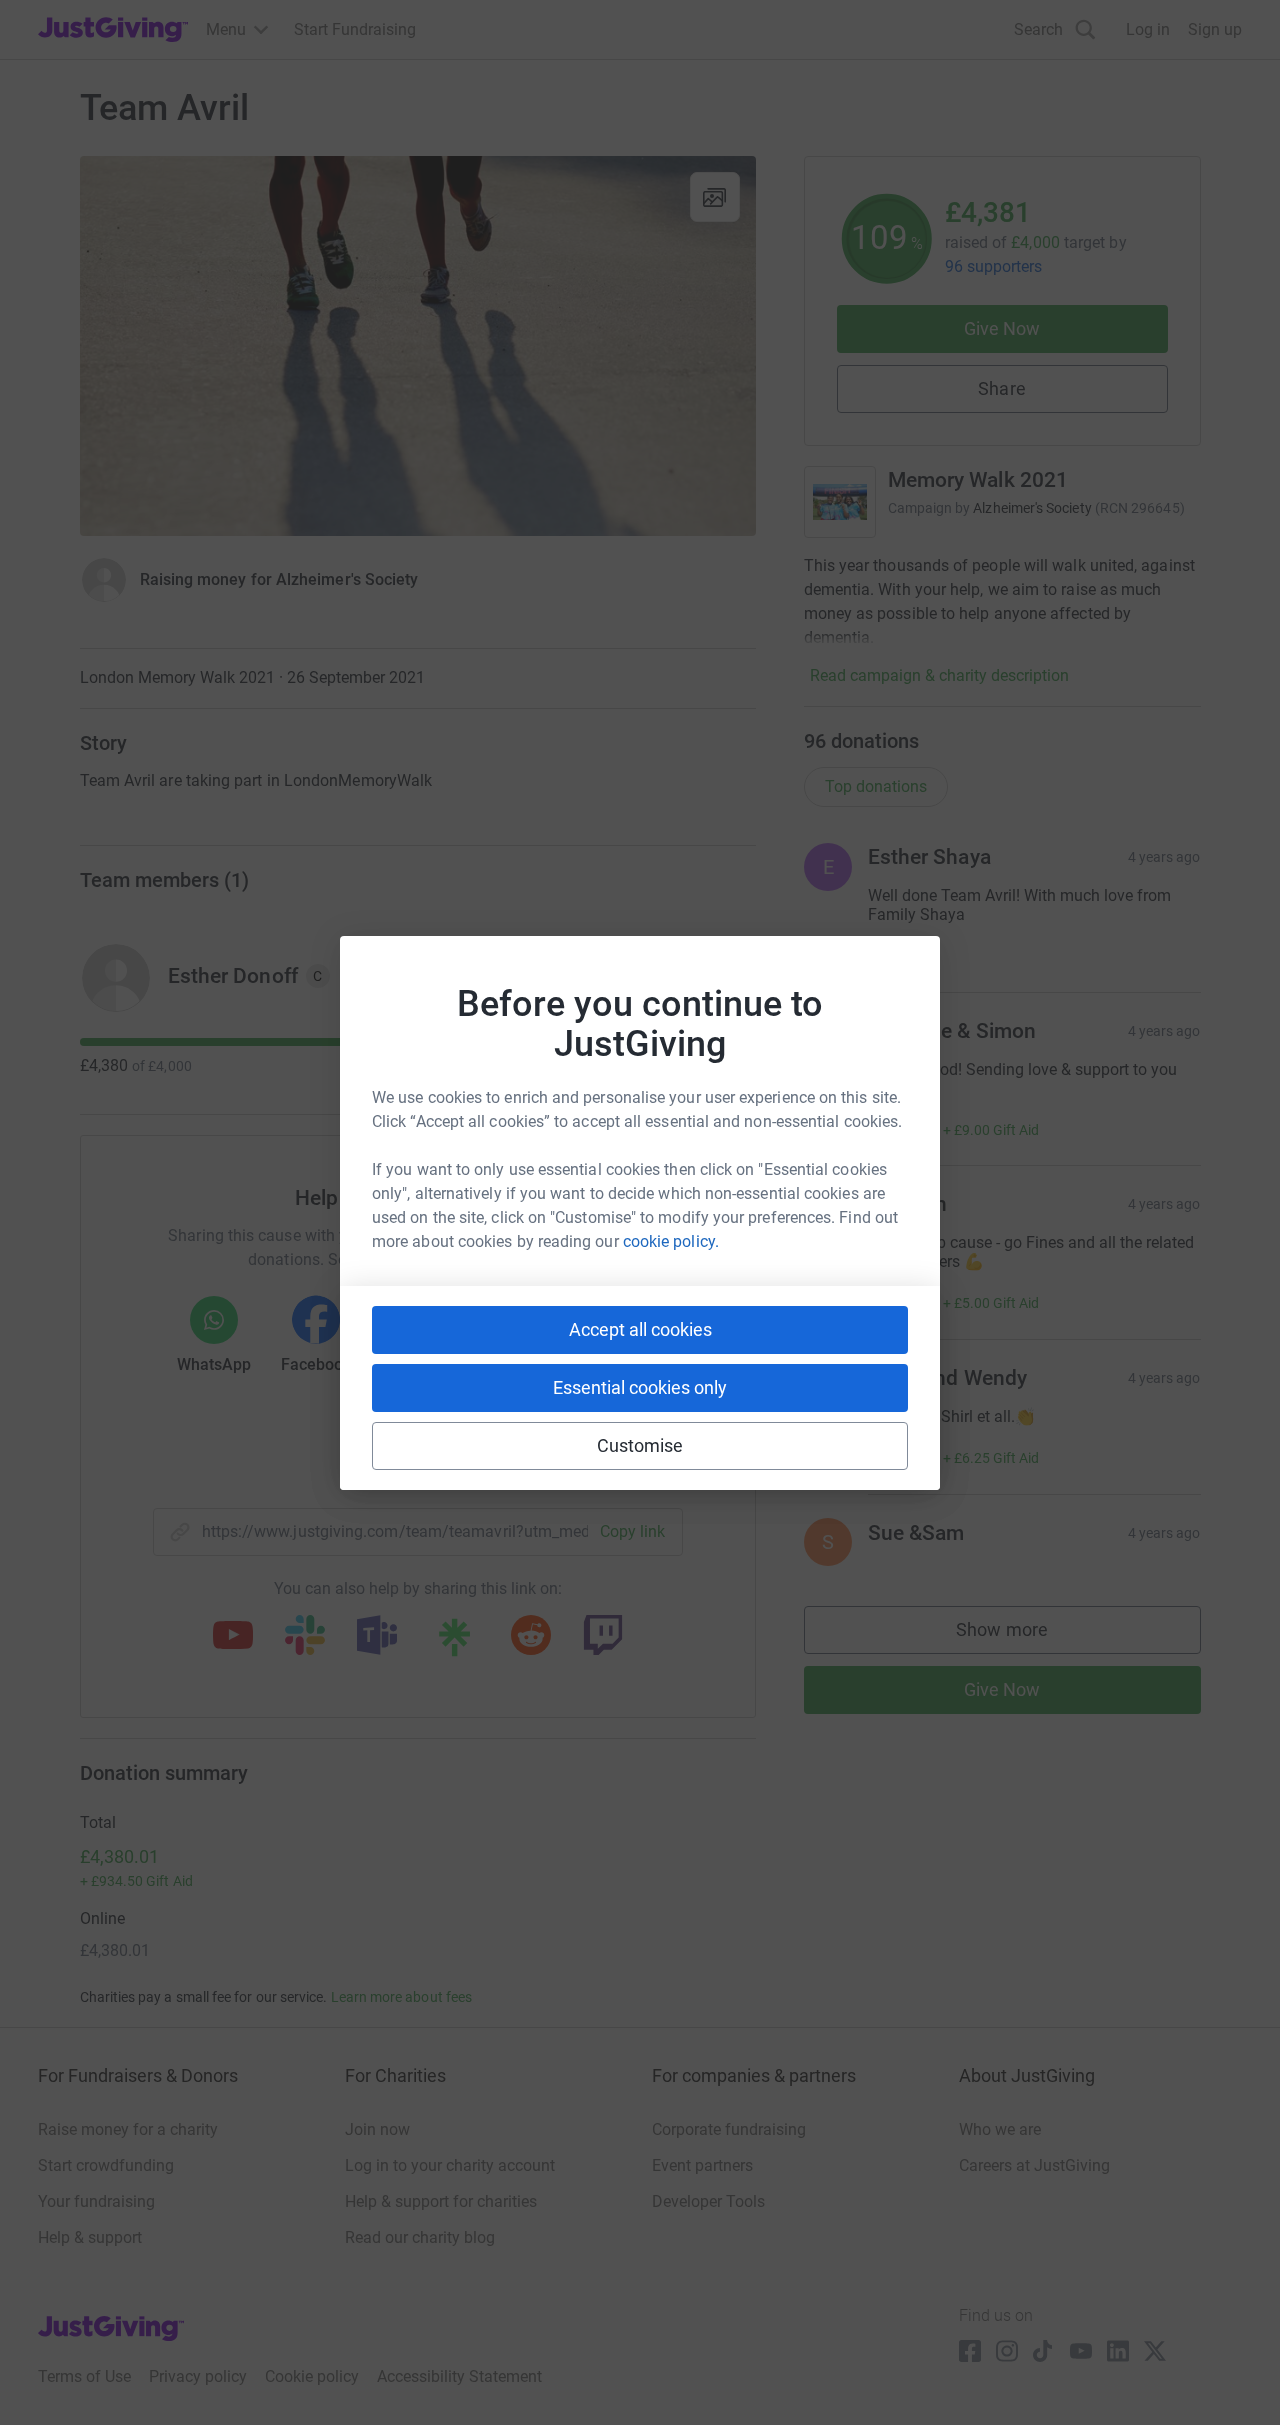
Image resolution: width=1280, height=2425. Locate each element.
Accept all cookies (640, 1329)
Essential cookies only (640, 1387)
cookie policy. (671, 1241)
